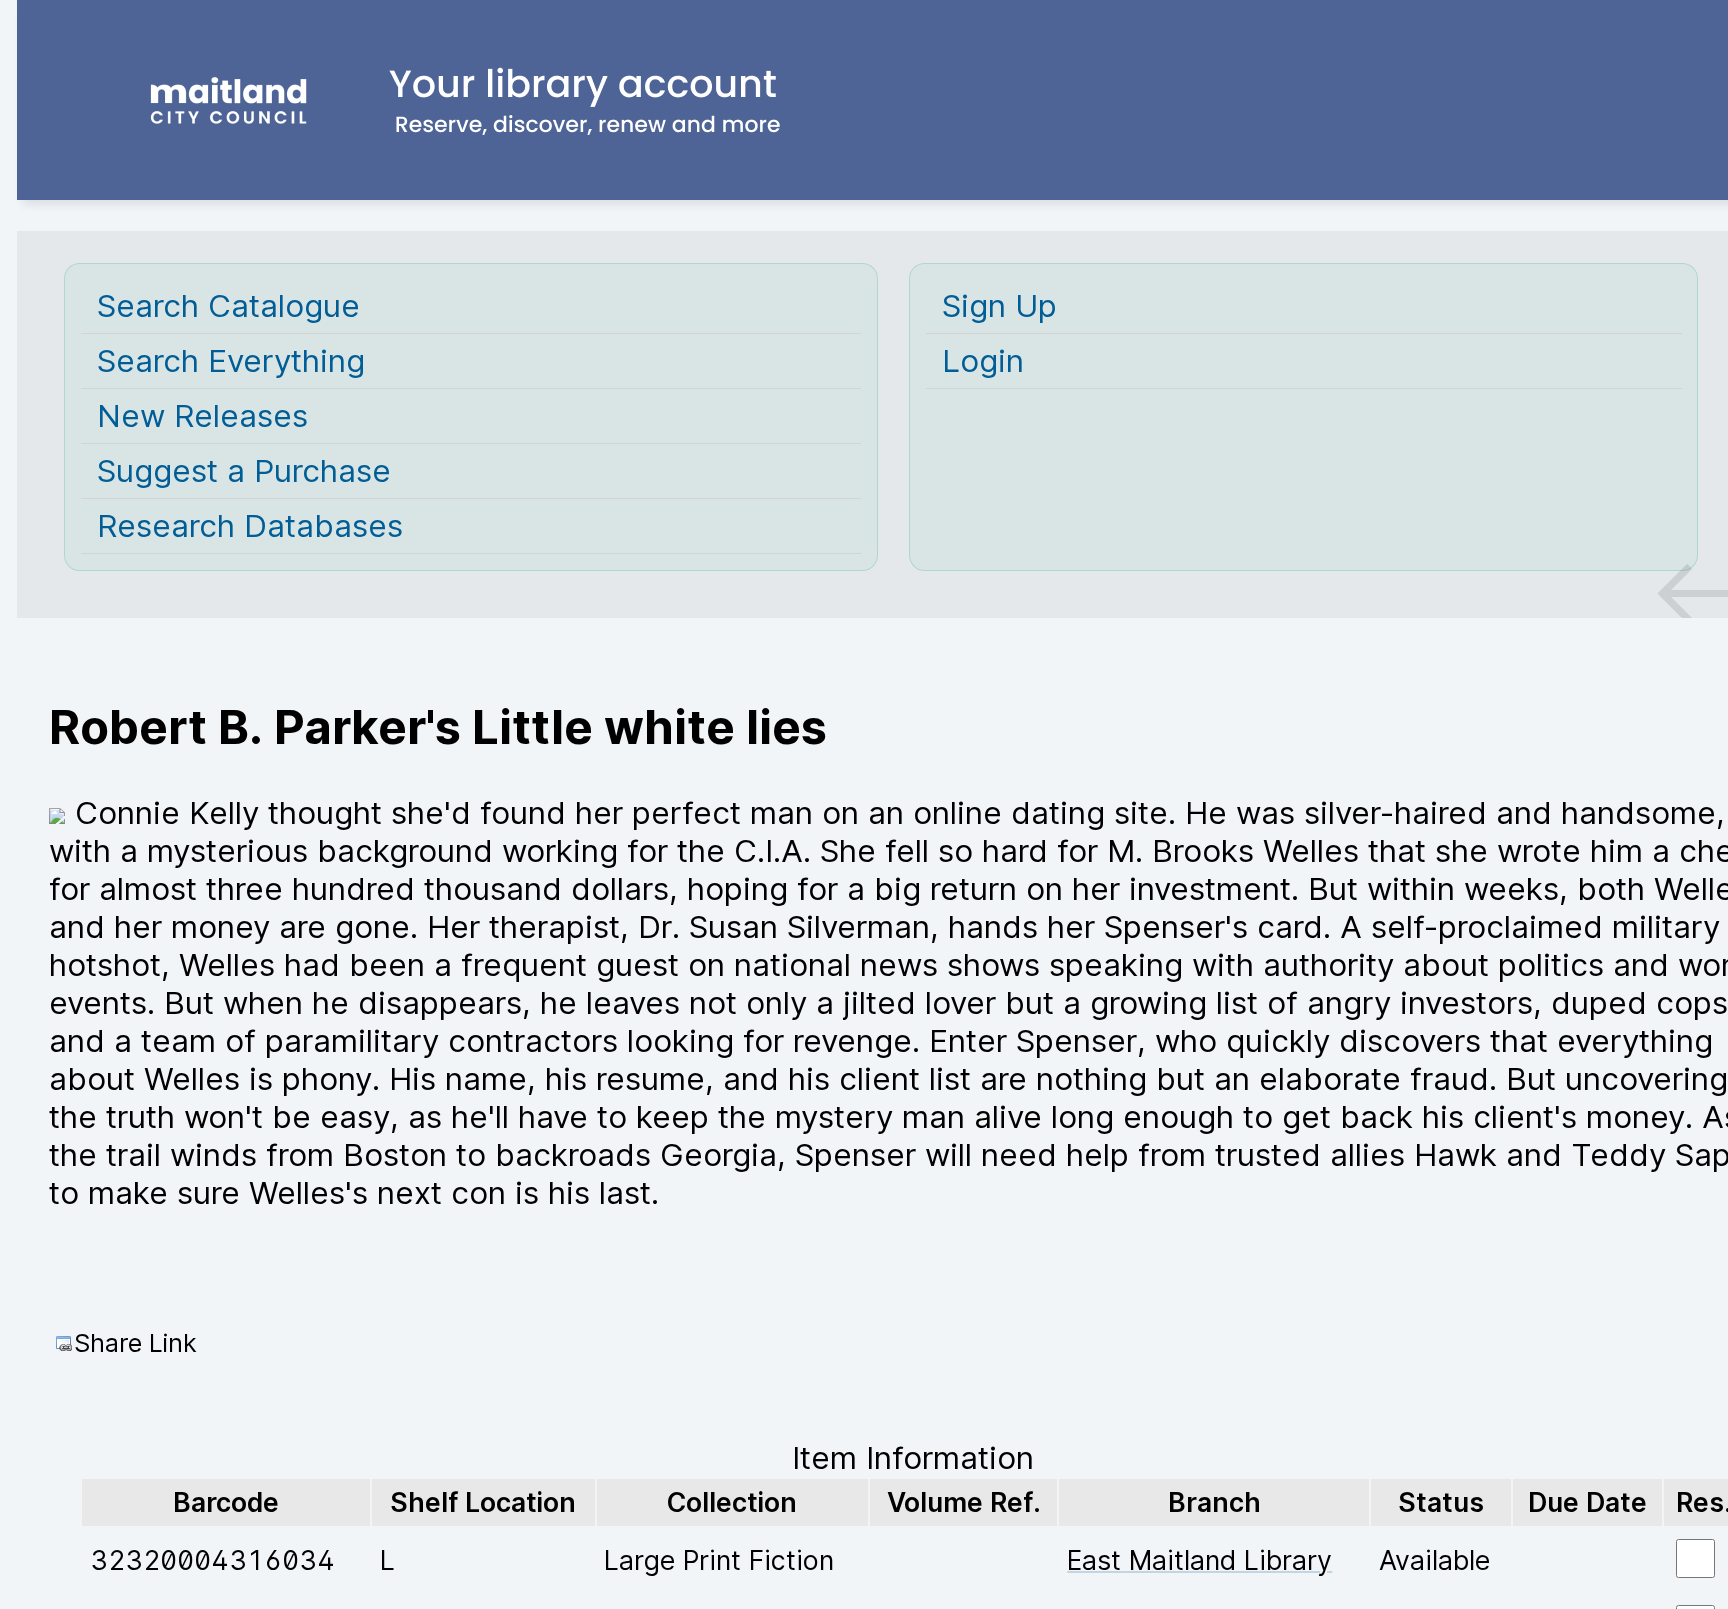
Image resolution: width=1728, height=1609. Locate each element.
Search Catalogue (228, 306)
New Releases (202, 416)
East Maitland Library (1199, 1560)
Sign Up (999, 306)
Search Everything (231, 361)
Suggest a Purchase (244, 471)
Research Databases (250, 526)
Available (1434, 1560)
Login (983, 361)
